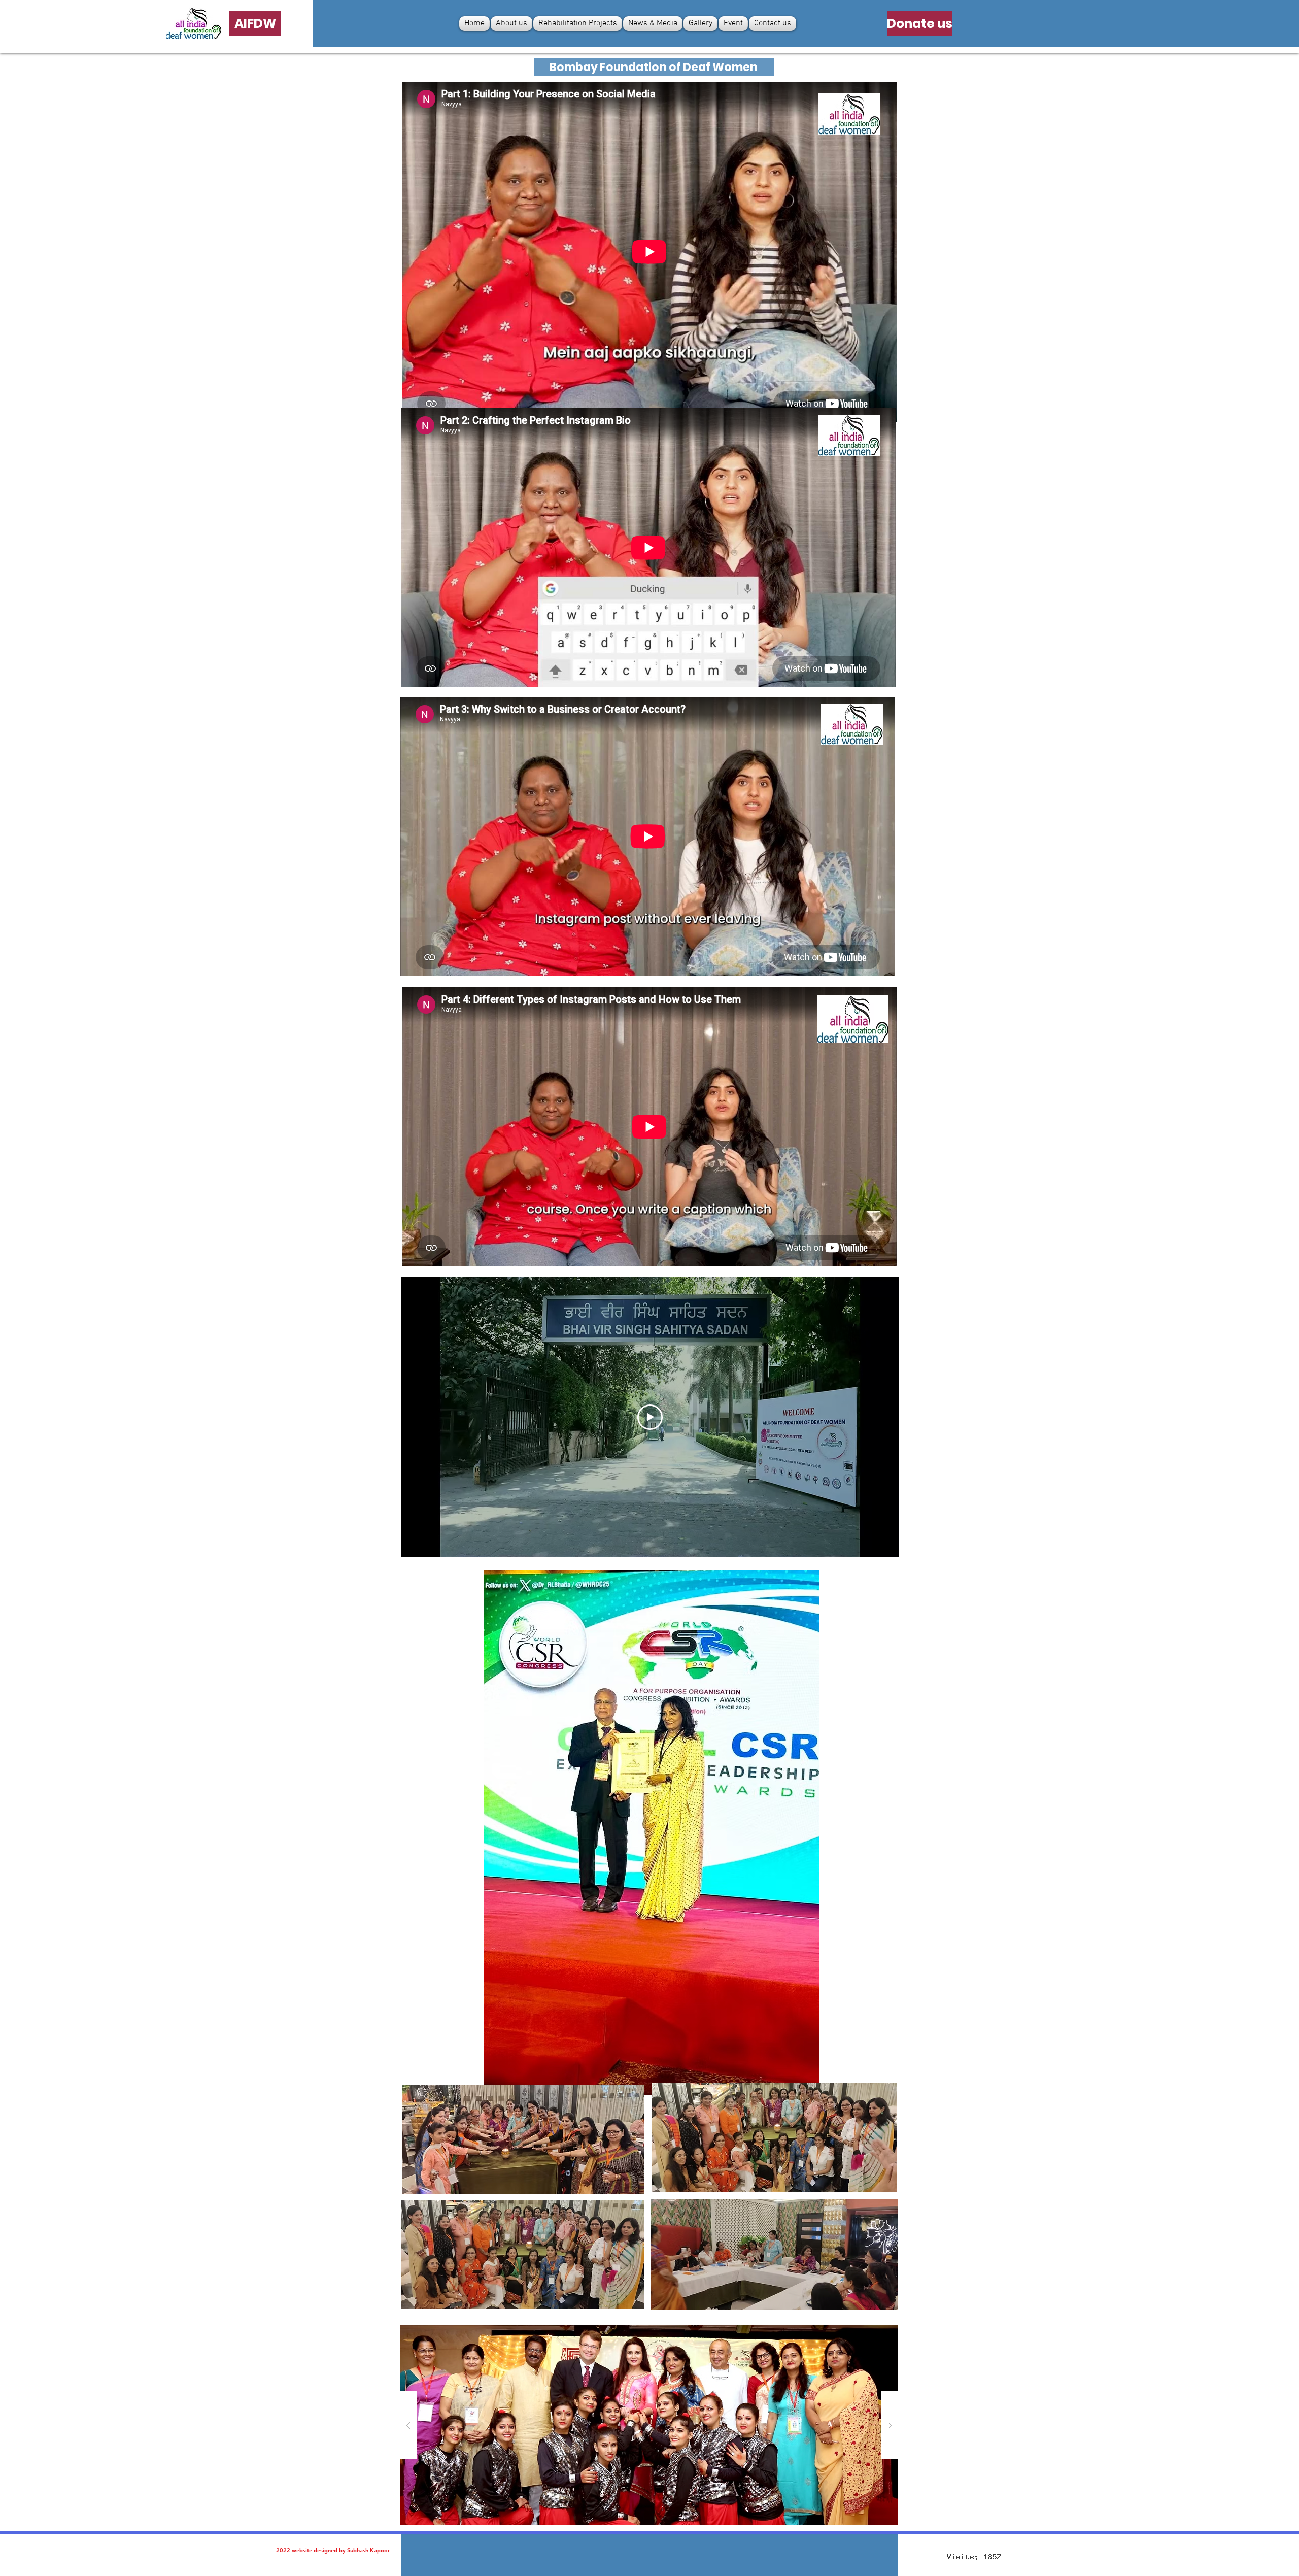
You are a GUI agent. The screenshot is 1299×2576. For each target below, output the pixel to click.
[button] (652, 1832)
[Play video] (650, 1417)
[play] (874, 2333)
